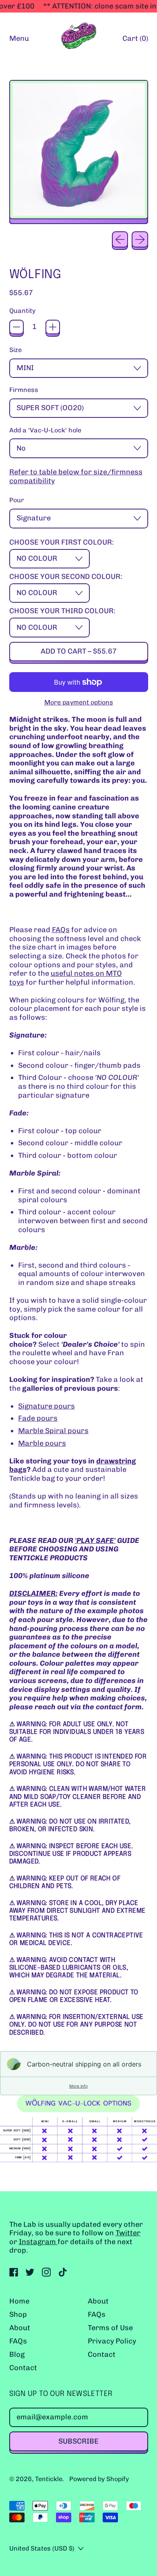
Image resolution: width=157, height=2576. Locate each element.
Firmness (24, 390)
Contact (23, 2368)
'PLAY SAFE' (95, 1541)
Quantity (22, 311)
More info (78, 2086)
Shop (18, 2314)
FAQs (61, 930)
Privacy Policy (112, 2341)
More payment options (79, 702)
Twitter (128, 2233)
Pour (17, 500)
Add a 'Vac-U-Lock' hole (45, 430)
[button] (79, 152)
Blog (17, 2354)
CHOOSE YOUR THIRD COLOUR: (62, 611)
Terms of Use (110, 2328)
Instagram (38, 2242)
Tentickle (49, 2479)
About (20, 2328)
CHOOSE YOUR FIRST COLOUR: (62, 542)
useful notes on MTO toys (66, 978)
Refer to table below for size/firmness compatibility (76, 477)
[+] (53, 327)
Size (15, 350)
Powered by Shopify (99, 2479)
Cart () (135, 40)
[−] (17, 327)
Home (19, 2301)
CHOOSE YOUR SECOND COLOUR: (66, 577)
